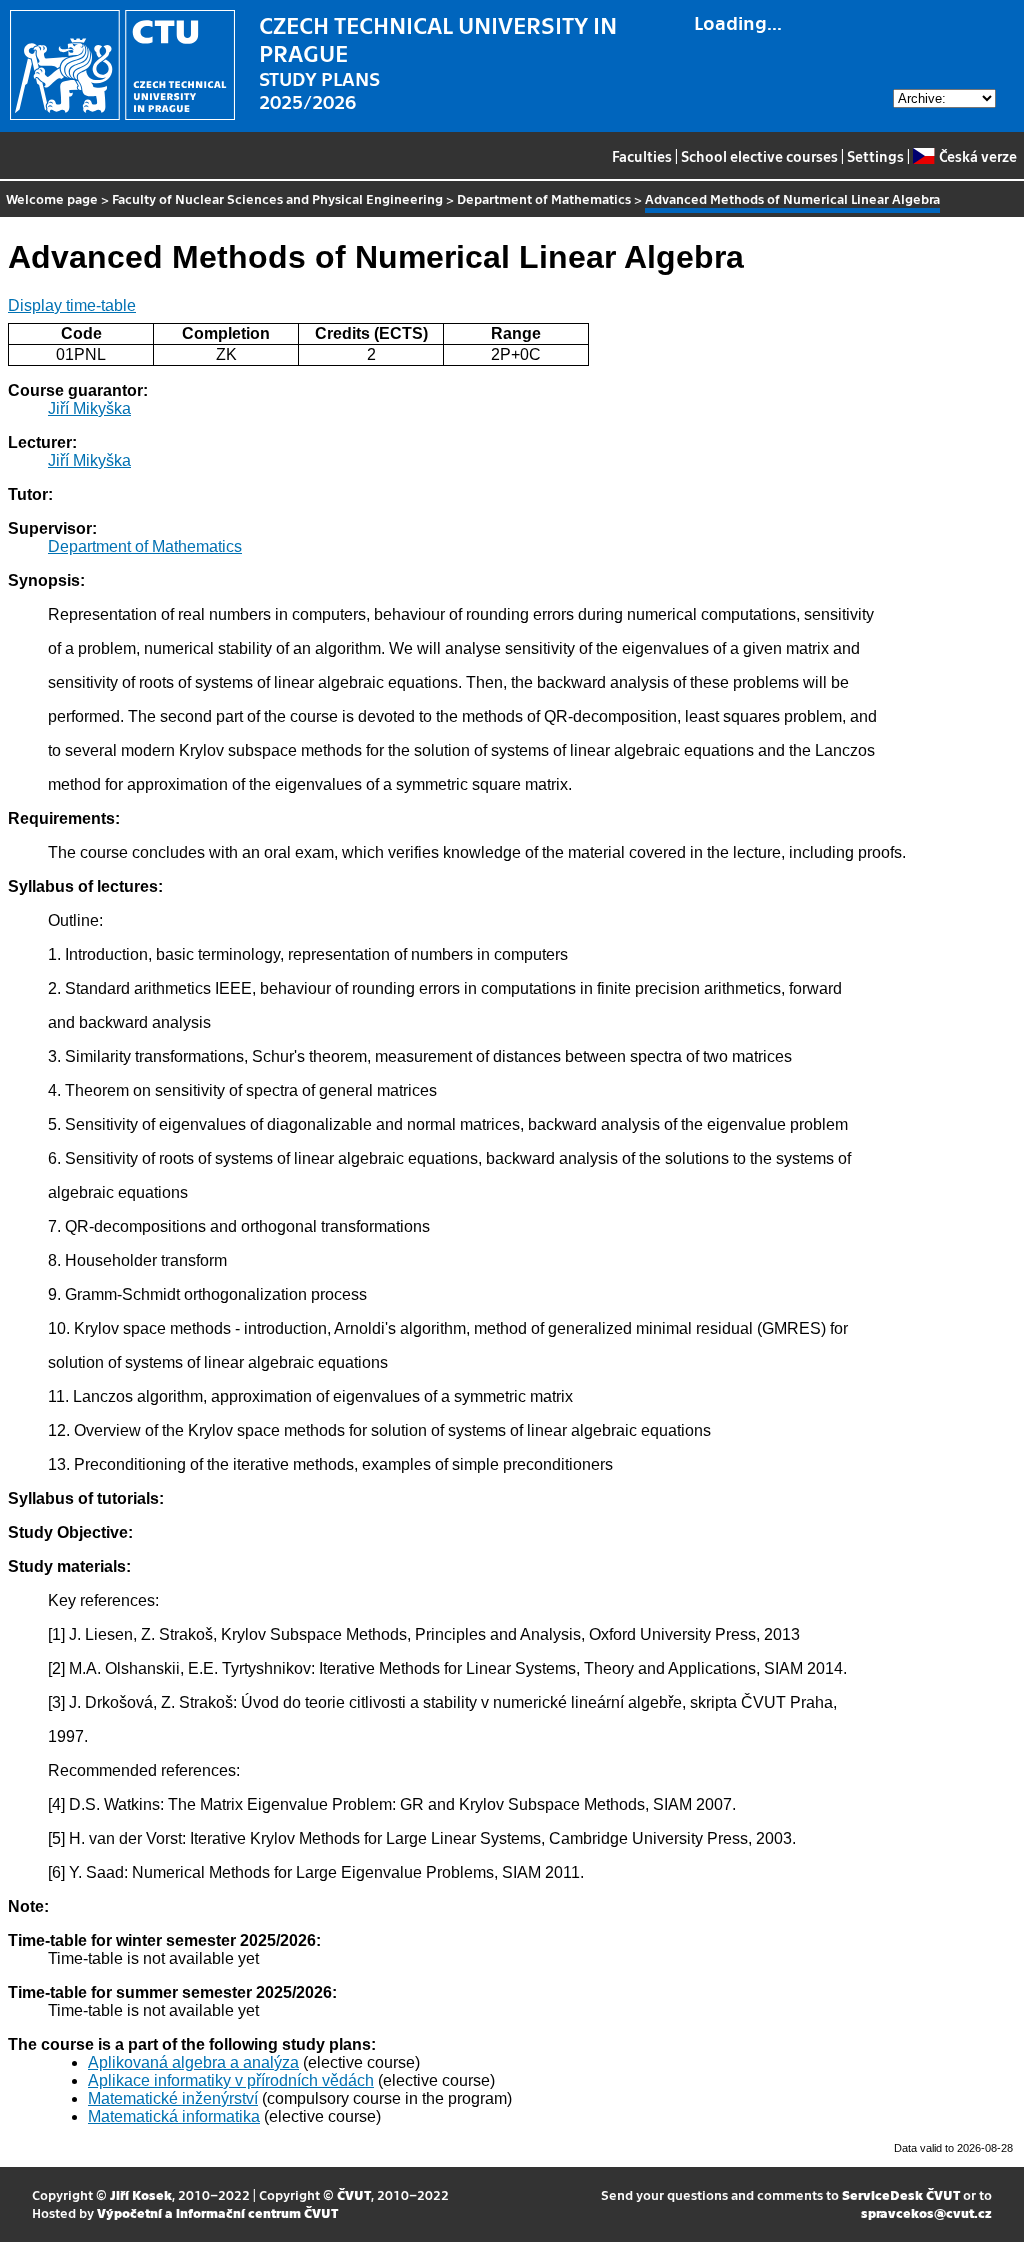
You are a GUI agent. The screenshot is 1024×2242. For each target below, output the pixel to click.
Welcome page (52, 198)
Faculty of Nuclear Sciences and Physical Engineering (277, 198)
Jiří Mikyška (89, 408)
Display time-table (72, 305)
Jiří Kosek (141, 2194)
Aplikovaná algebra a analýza (193, 2062)
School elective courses (759, 156)
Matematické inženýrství (173, 2098)
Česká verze (977, 156)
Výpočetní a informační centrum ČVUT (217, 2212)
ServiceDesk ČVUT (901, 2194)
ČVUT (354, 2194)
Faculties (642, 156)
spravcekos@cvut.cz (926, 2212)
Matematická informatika (174, 2116)
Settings (875, 156)
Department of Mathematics (544, 198)
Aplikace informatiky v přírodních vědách (231, 2080)
